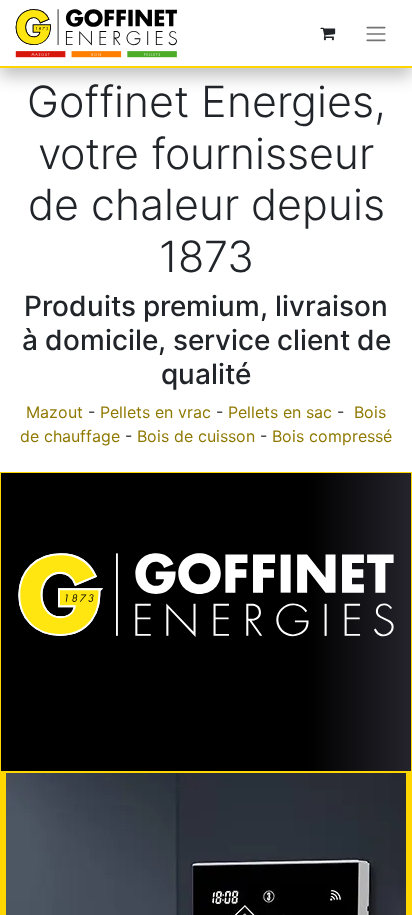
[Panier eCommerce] (327, 33)
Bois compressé (332, 436)
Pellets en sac (280, 412)
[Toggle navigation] (376, 33)
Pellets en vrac (155, 412)
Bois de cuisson (196, 436)
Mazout (54, 412)
